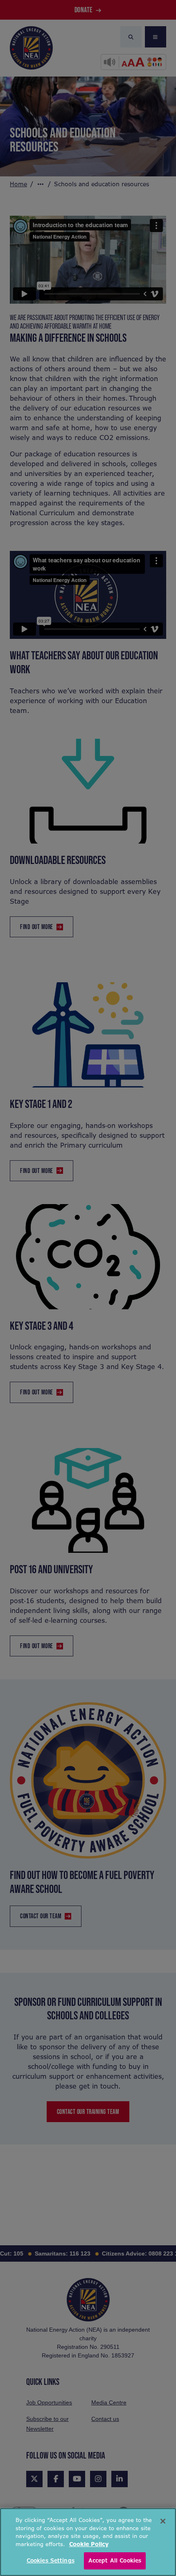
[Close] (163, 2521)
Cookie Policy (89, 2544)
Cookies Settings (51, 2561)
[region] (88, 2542)
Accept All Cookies (115, 2561)
